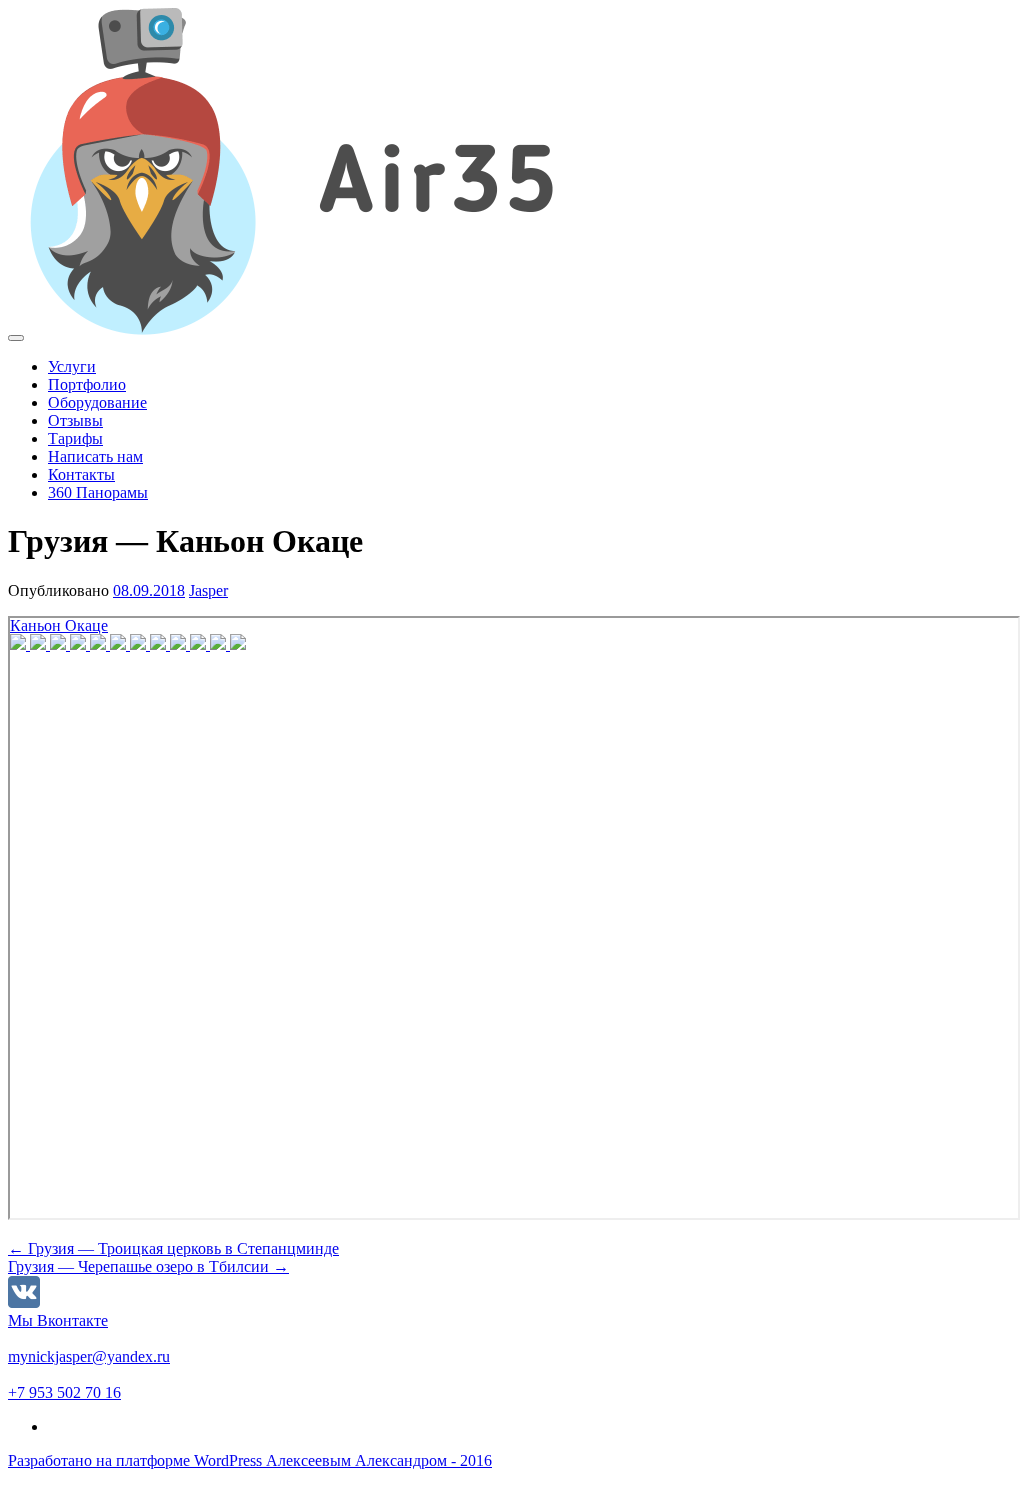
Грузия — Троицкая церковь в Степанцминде (173, 1248)
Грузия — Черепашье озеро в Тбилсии (148, 1266)
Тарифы (75, 438)
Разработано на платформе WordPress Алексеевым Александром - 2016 (250, 1460)
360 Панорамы (98, 492)
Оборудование (97, 402)
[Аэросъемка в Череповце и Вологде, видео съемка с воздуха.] (333, 332)
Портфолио (87, 384)
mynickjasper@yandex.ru (89, 1356)
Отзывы (75, 420)
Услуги (72, 366)
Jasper (208, 590)
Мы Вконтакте (58, 1320)
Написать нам (95, 456)
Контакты (81, 474)
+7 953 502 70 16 (64, 1392)
